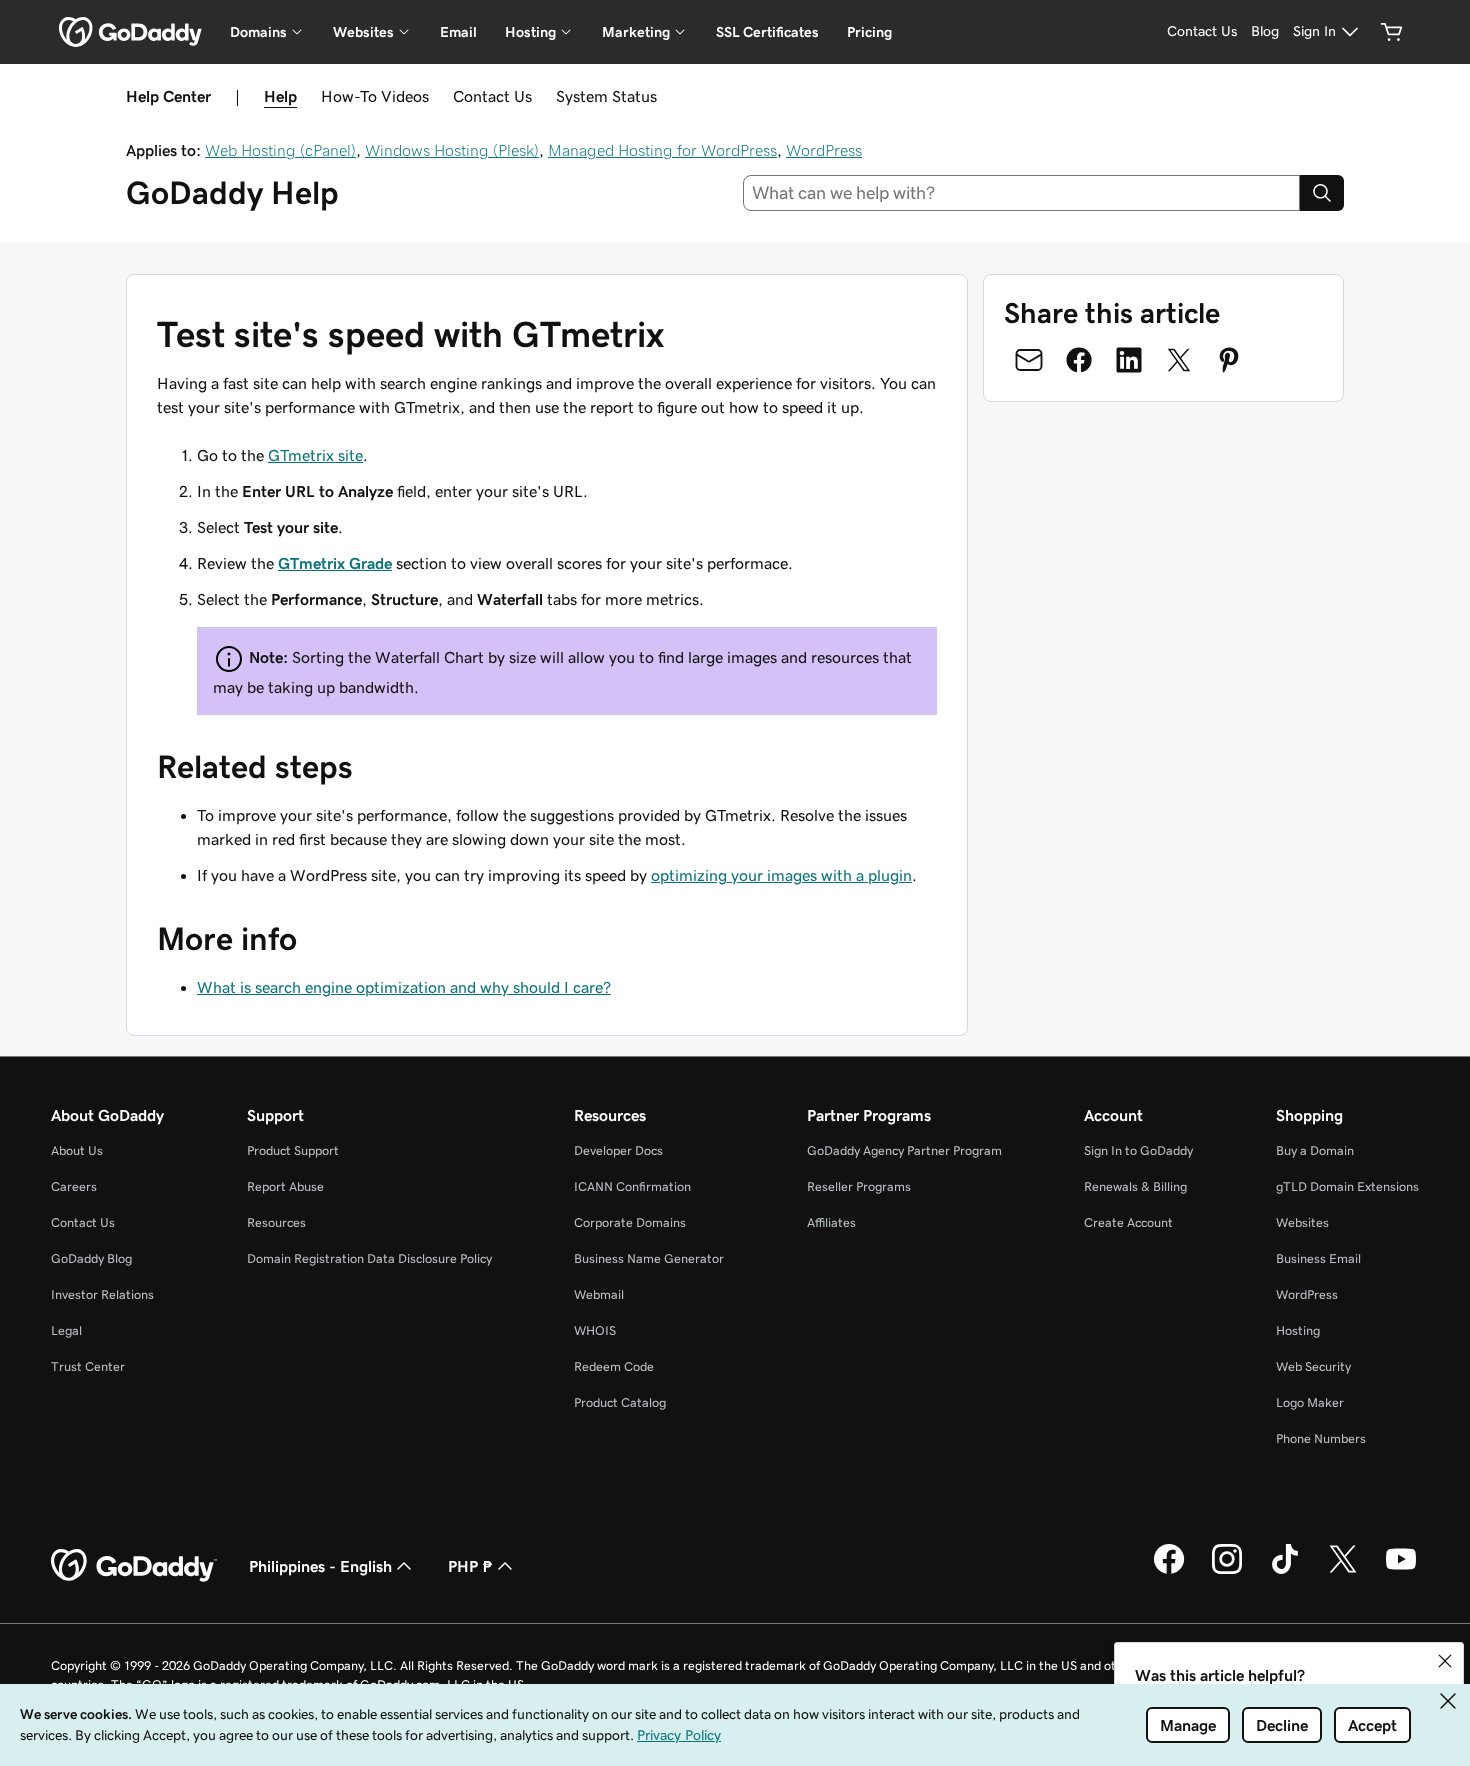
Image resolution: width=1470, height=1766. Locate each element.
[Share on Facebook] (1079, 360)
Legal (66, 1330)
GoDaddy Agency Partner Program (904, 1150)
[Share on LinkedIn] (1129, 360)
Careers (74, 1186)
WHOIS (595, 1330)
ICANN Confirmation (632, 1186)
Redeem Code (614, 1366)
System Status (606, 96)
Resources (276, 1222)
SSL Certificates (767, 32)
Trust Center (88, 1366)
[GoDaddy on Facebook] (1169, 1571)
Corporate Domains (630, 1222)
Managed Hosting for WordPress (662, 150)
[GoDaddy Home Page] (134, 1566)
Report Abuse (285, 1186)
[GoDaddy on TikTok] (1285, 1571)
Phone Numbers (1321, 1438)
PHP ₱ (470, 1566)
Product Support (293, 1150)
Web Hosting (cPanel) (280, 150)
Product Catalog (620, 1402)
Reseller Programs (859, 1186)
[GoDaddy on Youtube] (1401, 1571)
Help (280, 96)
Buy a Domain (1315, 1150)
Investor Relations (102, 1294)
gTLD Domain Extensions (1347, 1186)
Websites (1302, 1222)
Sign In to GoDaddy (1138, 1150)
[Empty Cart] (1392, 32)
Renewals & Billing (1135, 1186)
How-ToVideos (375, 96)
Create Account (1128, 1222)
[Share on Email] (1029, 360)
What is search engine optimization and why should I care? (404, 987)
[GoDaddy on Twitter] (1343, 1571)
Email (458, 32)
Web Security (1313, 1366)
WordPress (824, 150)
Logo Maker (1310, 1402)
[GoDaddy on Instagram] (1227, 1571)
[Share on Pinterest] (1229, 360)
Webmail (599, 1294)
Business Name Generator (649, 1258)
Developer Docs (618, 1150)
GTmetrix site (315, 455)
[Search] (1322, 193)
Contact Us (492, 96)
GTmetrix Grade (335, 563)
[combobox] (1022, 193)
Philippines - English (320, 1566)
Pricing (869, 32)
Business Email (1318, 1258)
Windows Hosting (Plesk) (452, 150)
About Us (77, 1150)
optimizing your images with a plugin (781, 875)
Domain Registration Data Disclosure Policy (369, 1258)
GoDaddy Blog (91, 1258)
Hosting (1298, 1330)
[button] (1445, 1661)
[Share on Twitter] (1179, 360)
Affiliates (831, 1222)
